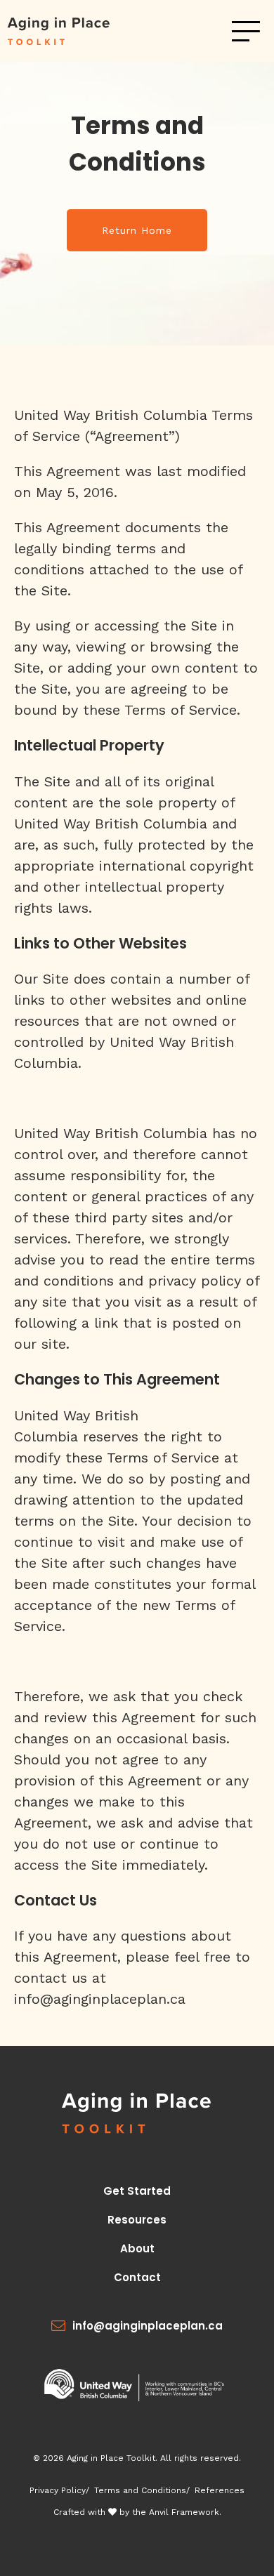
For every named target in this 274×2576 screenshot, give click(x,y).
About (137, 2248)
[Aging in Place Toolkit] (72, 31)
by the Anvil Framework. (169, 2512)
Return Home (137, 230)
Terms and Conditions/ (142, 2490)
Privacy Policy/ (59, 2490)
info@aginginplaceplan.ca (148, 2326)
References (220, 2490)
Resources (137, 2220)
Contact (137, 2277)
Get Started (137, 2191)
